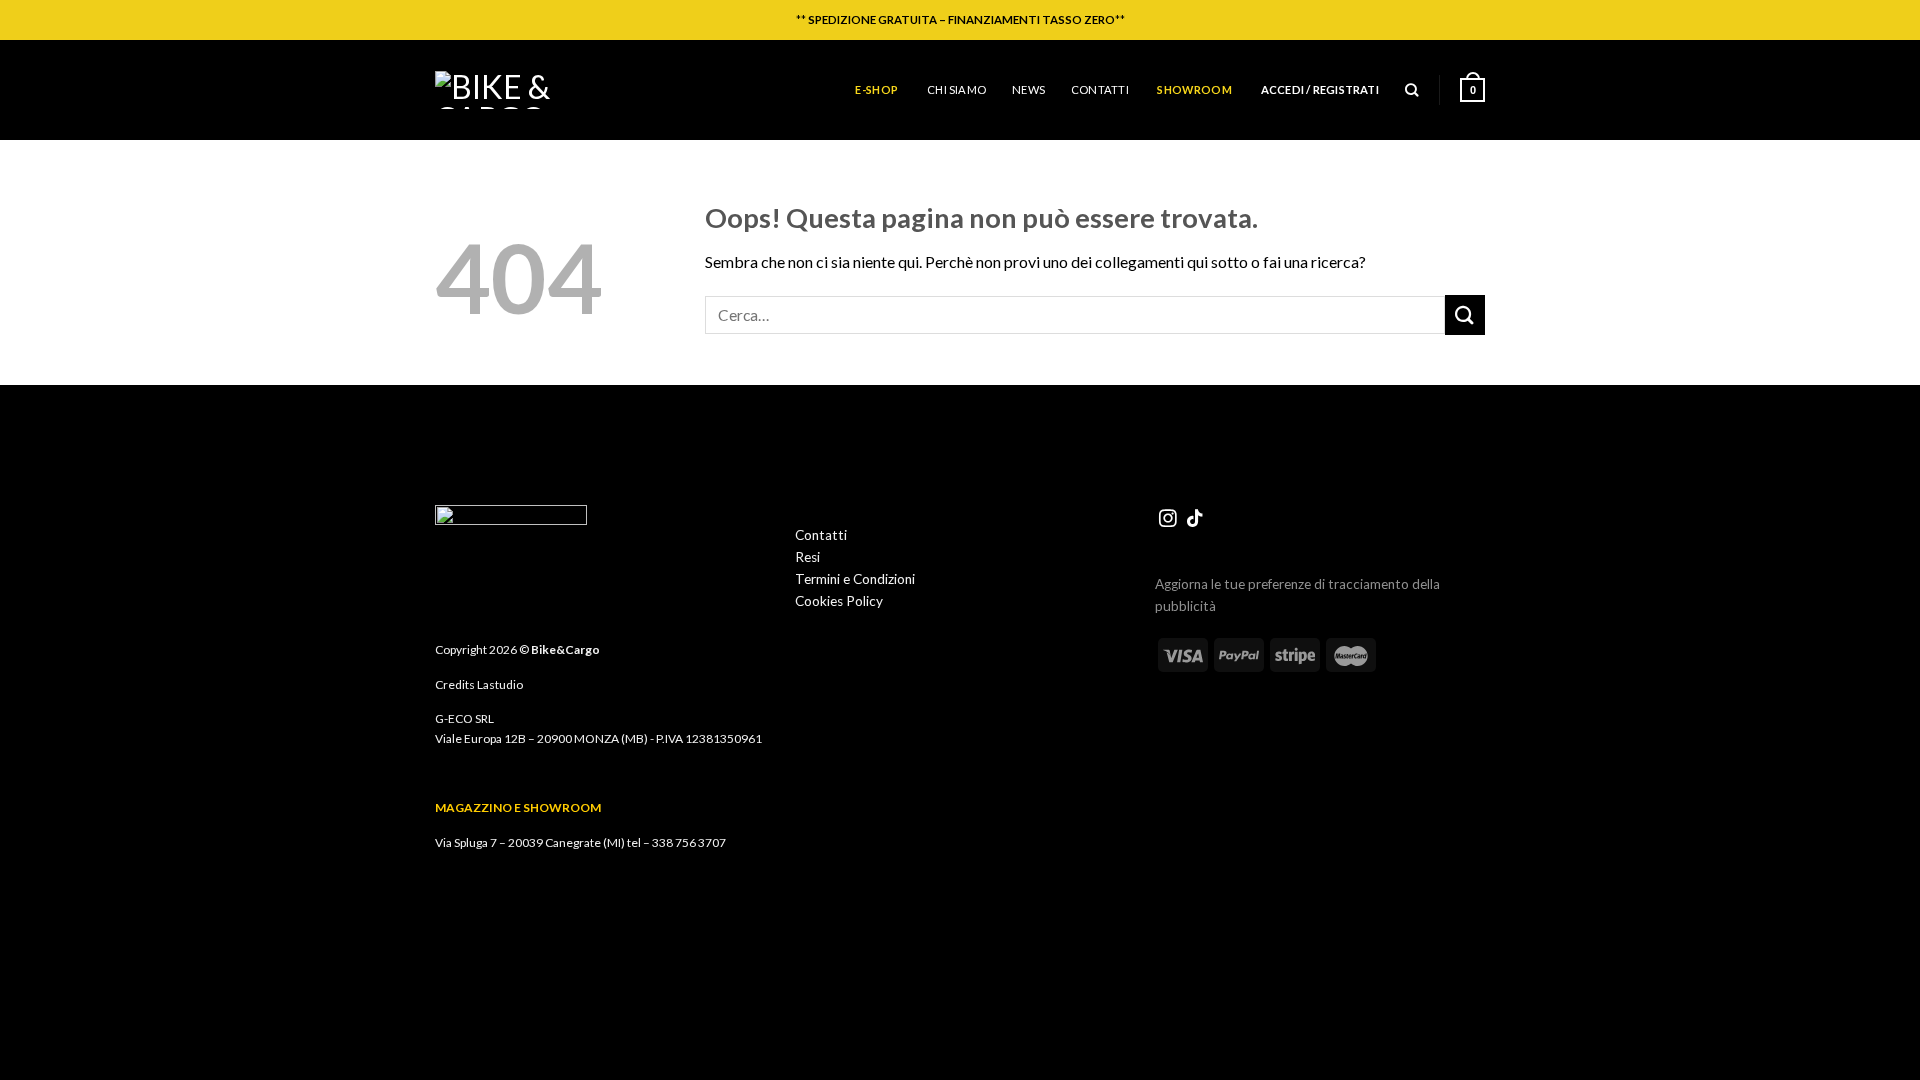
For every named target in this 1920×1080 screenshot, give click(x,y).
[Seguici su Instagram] (1168, 520)
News (1028, 89)
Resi (807, 557)
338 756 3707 (689, 842)
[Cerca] (1411, 90)
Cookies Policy (839, 601)
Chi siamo (956, 89)
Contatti (1100, 89)
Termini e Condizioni (855, 579)
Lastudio (500, 684)
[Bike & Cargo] (510, 90)
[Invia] (1465, 314)
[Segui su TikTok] (1195, 520)
